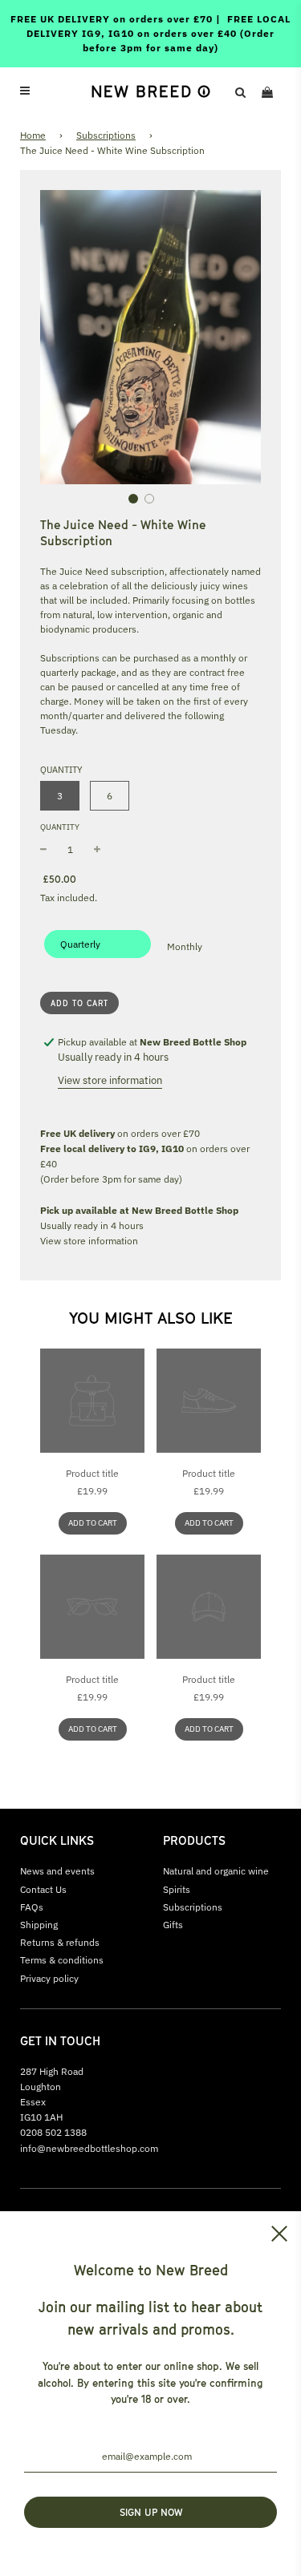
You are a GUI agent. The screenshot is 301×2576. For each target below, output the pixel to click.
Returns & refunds (60, 1942)
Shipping (39, 1925)
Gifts (173, 1925)
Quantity (60, 827)
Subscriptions (106, 135)
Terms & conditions (62, 1960)
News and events (57, 1871)
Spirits (177, 1889)
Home (33, 135)
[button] (133, 499)
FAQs (32, 1907)
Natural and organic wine (216, 1871)
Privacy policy (49, 1978)
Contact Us (43, 1889)
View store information (110, 1080)
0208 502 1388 (53, 2132)
